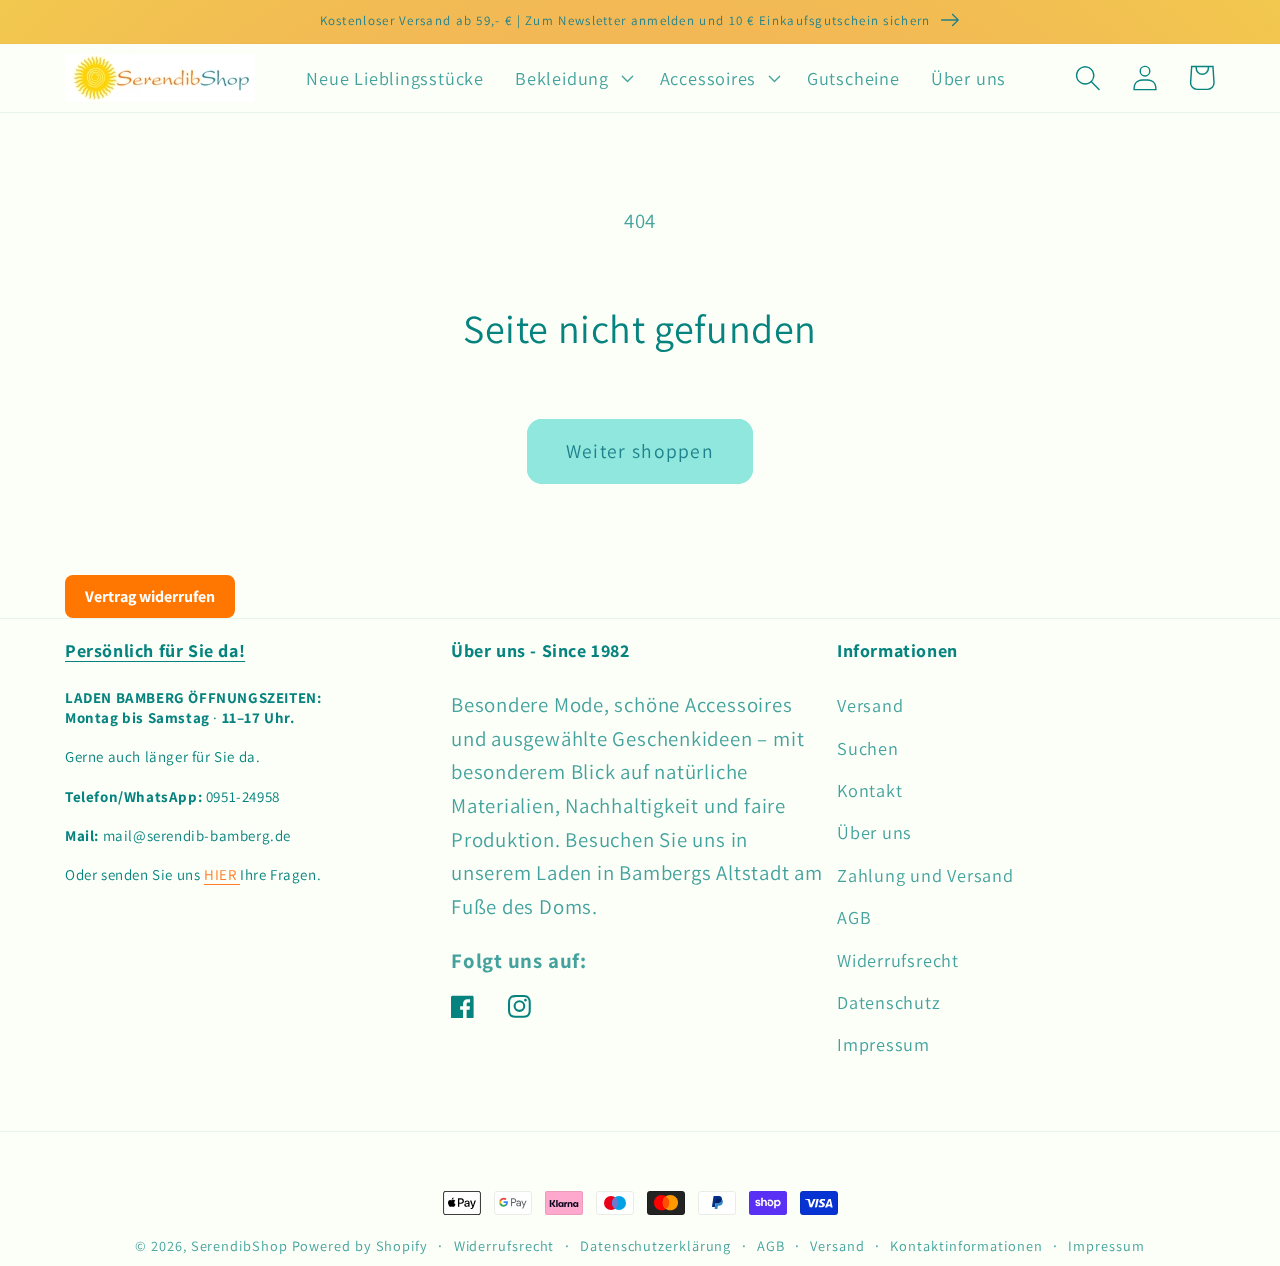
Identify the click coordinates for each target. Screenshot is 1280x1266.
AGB (854, 917)
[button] (572, 78)
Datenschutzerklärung (655, 1245)
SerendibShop (239, 1245)
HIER (222, 874)
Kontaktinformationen (966, 1245)
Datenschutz (889, 1002)
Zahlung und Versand (925, 875)
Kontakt (869, 790)
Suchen (868, 748)
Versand (870, 705)
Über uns (874, 832)
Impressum (883, 1044)
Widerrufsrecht (898, 960)
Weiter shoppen (640, 451)
